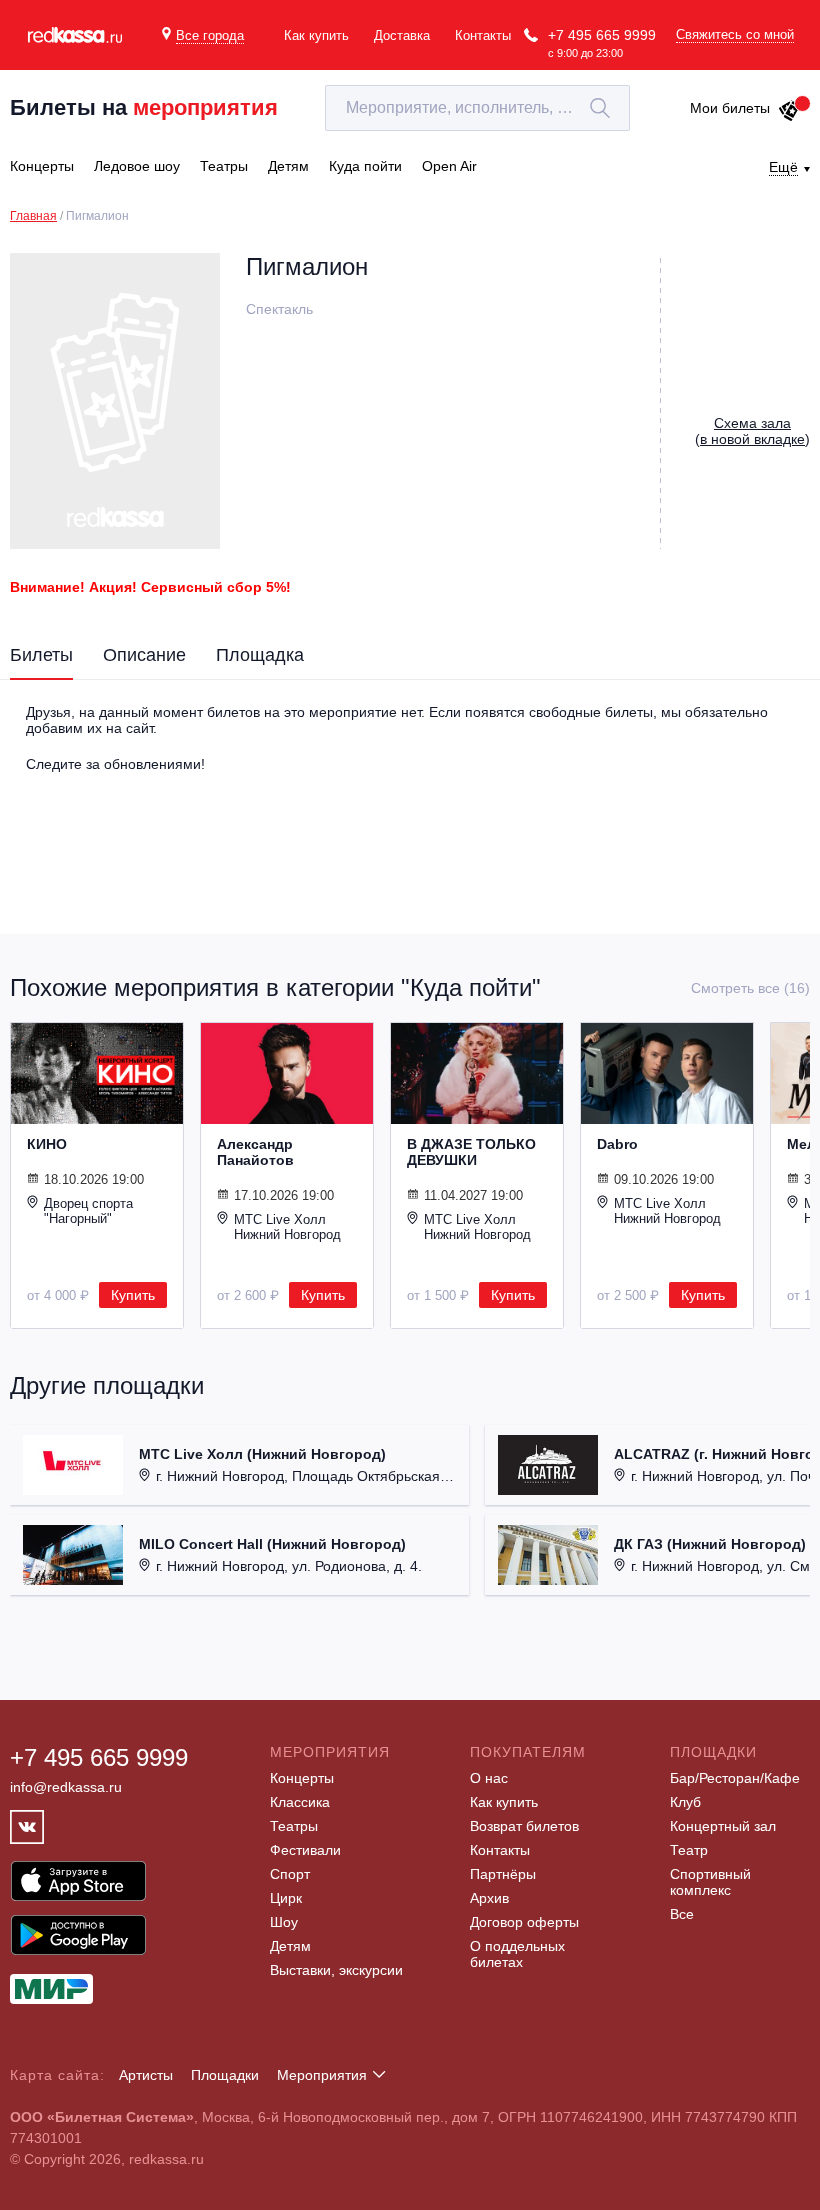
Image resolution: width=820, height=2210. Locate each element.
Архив (489, 1898)
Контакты (483, 35)
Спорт (290, 1874)
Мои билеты (730, 108)
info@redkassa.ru (66, 1787)
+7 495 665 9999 (602, 35)
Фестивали (305, 1850)
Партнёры (503, 1874)
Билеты (41, 655)
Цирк (286, 1898)
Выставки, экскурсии (336, 1970)
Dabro (617, 1144)
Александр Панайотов (255, 1152)
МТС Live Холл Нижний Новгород (287, 1227)
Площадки (225, 2075)
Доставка (402, 35)
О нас (489, 1778)
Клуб (685, 1802)
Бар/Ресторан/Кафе (735, 1778)
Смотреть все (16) (750, 988)
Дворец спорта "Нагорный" (88, 1211)
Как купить (316, 35)
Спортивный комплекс (710, 1882)
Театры (294, 1826)
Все (682, 1914)
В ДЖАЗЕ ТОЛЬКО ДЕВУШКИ (471, 1152)
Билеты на (144, 107)
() (752, 431)
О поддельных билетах (517, 1954)
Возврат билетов (524, 1826)
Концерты (302, 1778)
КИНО (47, 1144)
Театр (689, 1850)
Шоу (284, 1922)
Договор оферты (524, 1922)
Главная (33, 216)
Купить (133, 1295)
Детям (290, 1946)
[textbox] (477, 108)
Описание (144, 655)
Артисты (146, 2075)
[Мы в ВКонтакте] (27, 1827)
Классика (300, 1802)
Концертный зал (723, 1826)
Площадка (260, 655)
